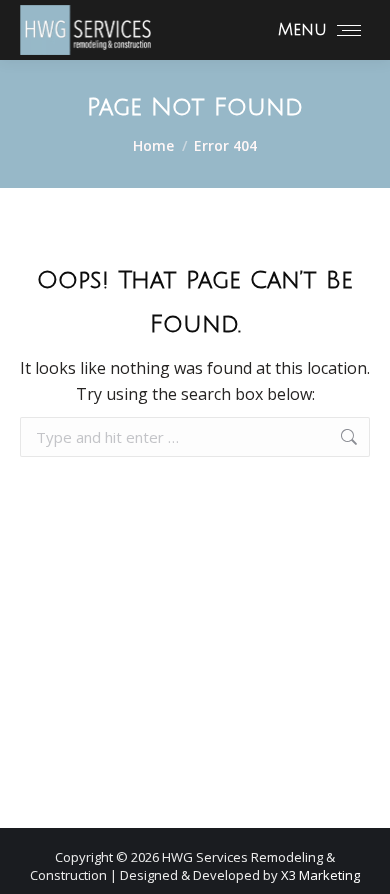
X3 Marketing (320, 875)
